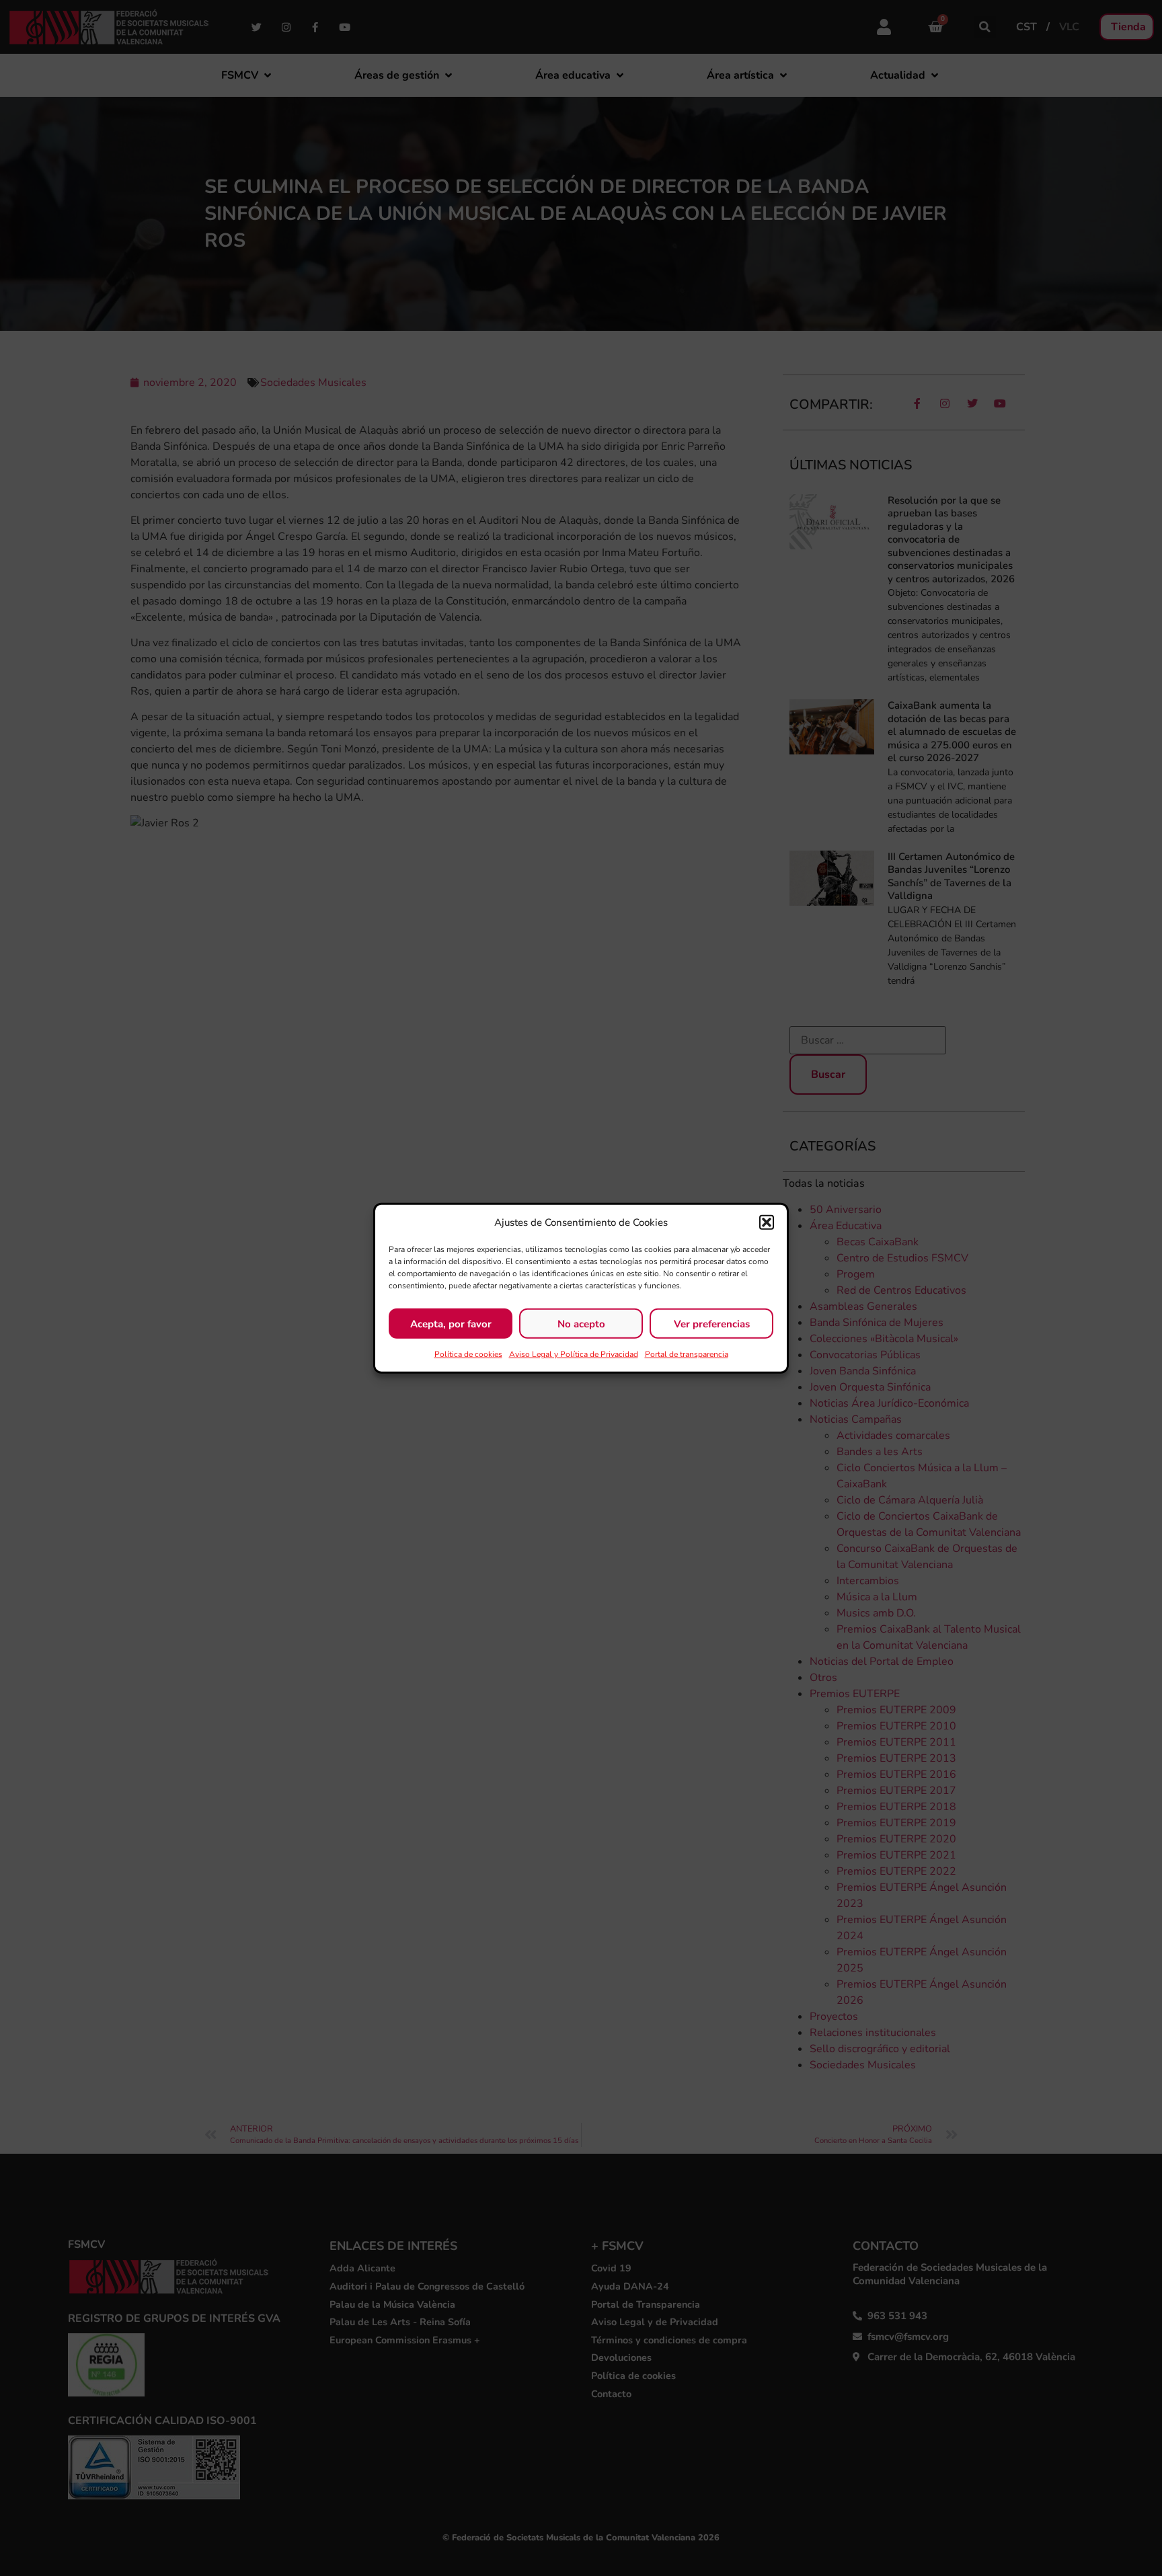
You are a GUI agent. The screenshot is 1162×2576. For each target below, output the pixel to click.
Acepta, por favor (451, 1323)
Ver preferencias (712, 1323)
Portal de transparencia (687, 1354)
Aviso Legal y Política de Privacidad (574, 1354)
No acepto (581, 1323)
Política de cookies (468, 1354)
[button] (767, 1222)
